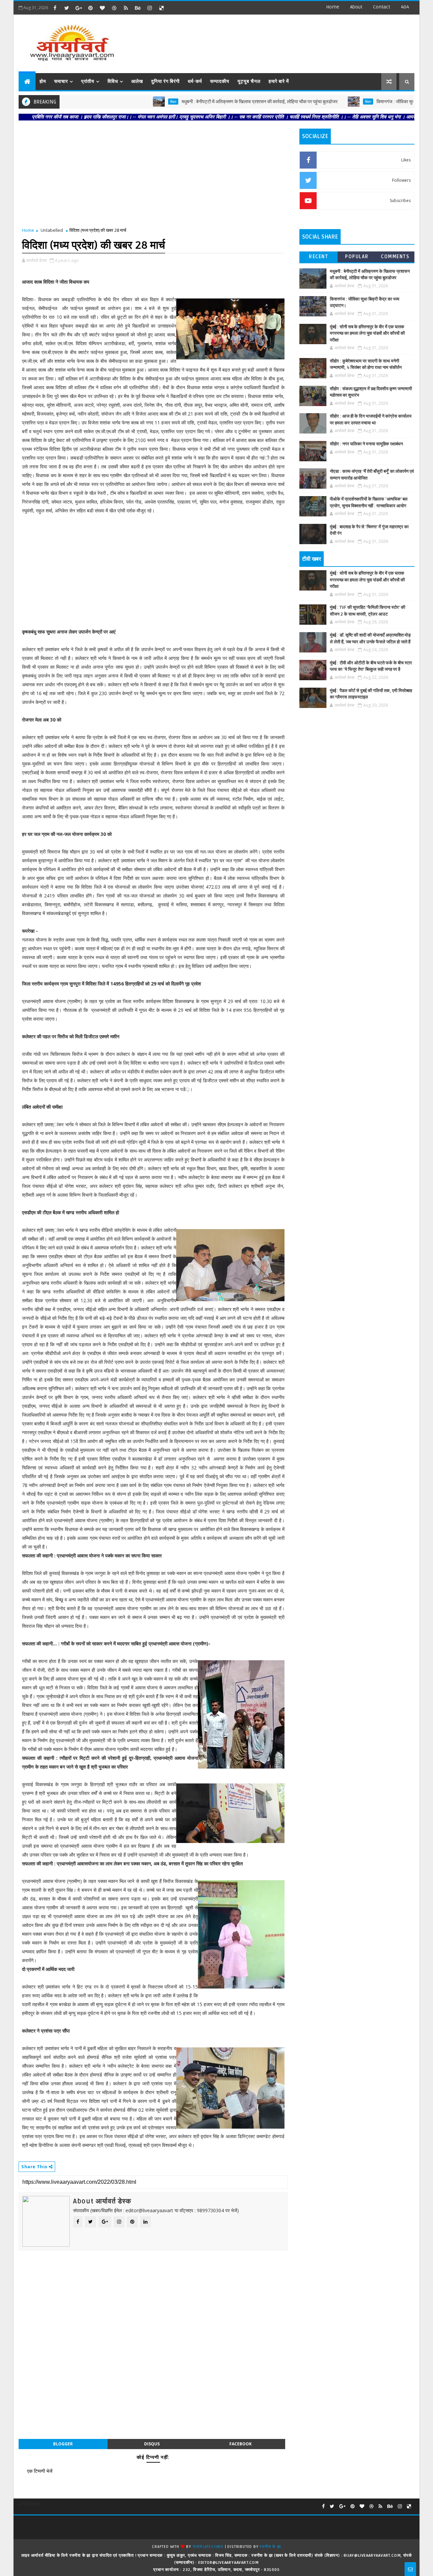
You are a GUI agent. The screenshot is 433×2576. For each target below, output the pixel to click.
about (356, 7)
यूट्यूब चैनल (249, 81)
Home (333, 7)
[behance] (138, 8)
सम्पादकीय (220, 81)
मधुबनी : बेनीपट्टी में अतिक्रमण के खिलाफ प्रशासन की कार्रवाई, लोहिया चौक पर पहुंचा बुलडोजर (211, 102)
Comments (395, 257)
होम (43, 81)
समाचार (61, 81)
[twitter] (67, 8)
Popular (357, 257)
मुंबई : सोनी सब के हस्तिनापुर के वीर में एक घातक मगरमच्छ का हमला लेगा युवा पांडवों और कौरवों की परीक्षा (367, 334)
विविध (113, 81)
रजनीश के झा (270, 2547)
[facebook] (55, 8)
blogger (63, 2444)
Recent (318, 257)
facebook (241, 2444)
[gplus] (78, 8)
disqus (152, 2444)
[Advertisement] (291, 41)
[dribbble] (114, 8)
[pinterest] (90, 8)
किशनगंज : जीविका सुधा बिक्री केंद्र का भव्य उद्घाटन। (373, 102)
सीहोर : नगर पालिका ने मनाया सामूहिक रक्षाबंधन (366, 444)
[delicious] (161, 8)
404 (405, 7)
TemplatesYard (208, 2547)
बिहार (125, 102)
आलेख (137, 81)
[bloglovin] (102, 8)
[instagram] (150, 8)
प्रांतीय (88, 81)
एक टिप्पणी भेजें (40, 2471)
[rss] (126, 8)
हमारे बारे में (279, 81)
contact (382, 7)
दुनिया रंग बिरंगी (165, 81)
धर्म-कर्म (195, 81)
